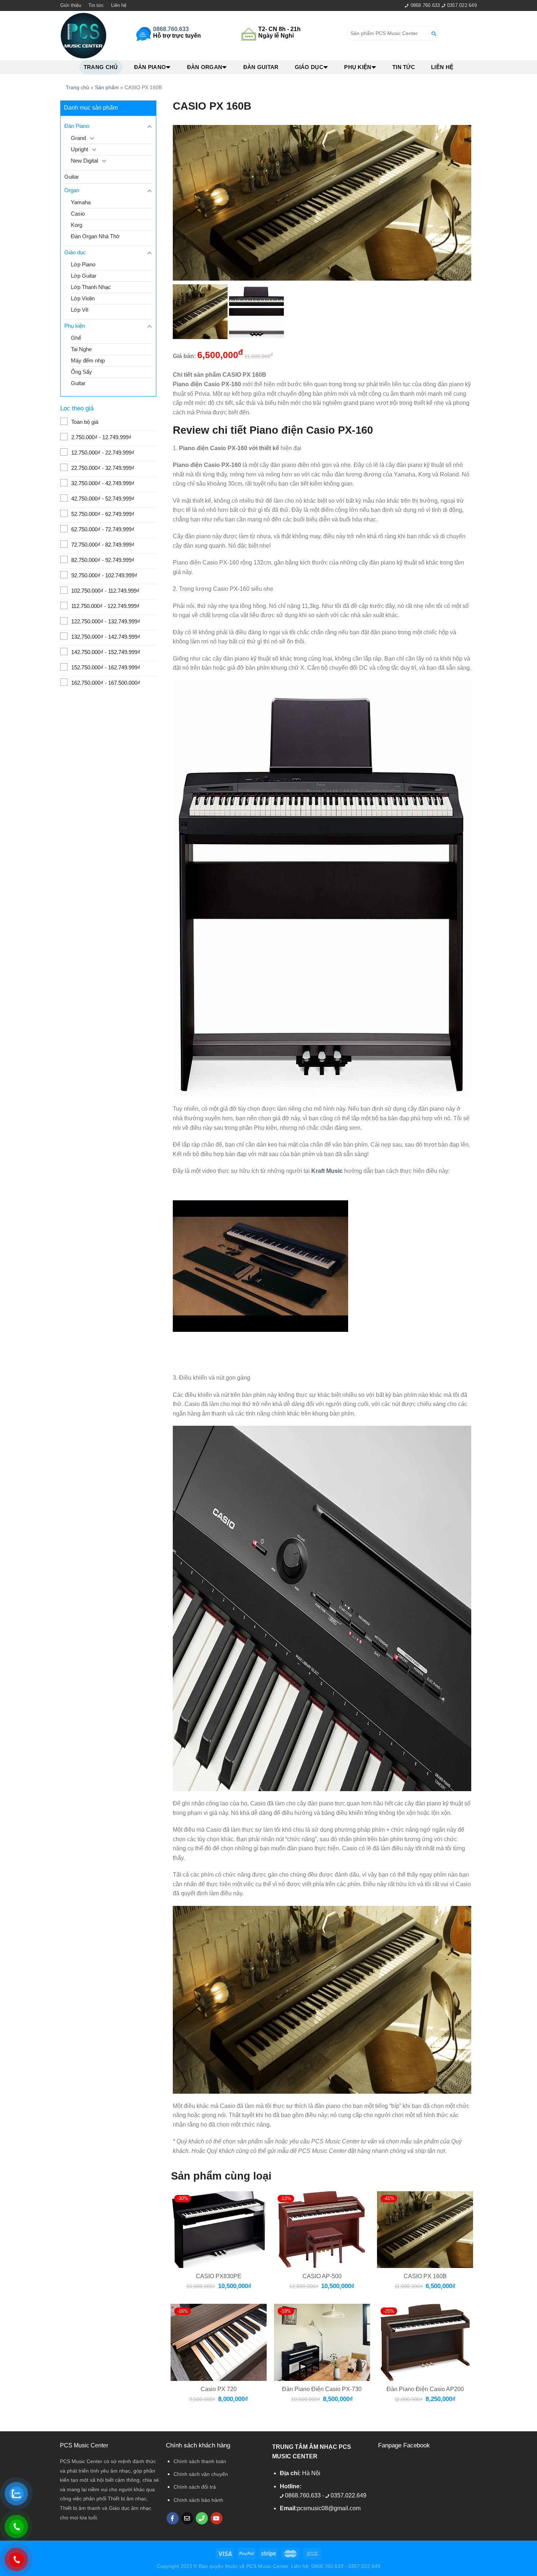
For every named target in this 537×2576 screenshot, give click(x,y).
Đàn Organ (205, 67)
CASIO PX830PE (219, 2276)
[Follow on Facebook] (173, 2518)
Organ (72, 190)
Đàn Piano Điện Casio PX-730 (322, 2389)
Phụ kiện (358, 67)
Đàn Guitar (261, 67)
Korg (77, 225)
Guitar (72, 177)
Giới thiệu (71, 5)
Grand (78, 138)
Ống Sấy (81, 372)
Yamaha (81, 202)
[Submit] (434, 33)
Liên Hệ (442, 67)
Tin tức (96, 5)
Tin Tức (404, 67)
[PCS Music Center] (84, 36)
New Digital (84, 161)
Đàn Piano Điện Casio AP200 (425, 2389)
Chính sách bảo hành (198, 2500)
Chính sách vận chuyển (201, 2474)
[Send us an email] (187, 2518)
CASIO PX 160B (425, 2276)
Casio (78, 214)
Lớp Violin (83, 298)
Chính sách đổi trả (195, 2487)
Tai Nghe (81, 349)
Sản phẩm (107, 87)
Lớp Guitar (84, 276)
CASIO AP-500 (322, 2276)
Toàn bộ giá (85, 422)
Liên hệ (119, 5)
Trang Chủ (101, 67)
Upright (79, 149)
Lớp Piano (83, 264)
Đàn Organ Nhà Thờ (95, 236)
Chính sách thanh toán (200, 2461)
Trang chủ (77, 87)
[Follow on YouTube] (216, 2518)
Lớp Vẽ (80, 310)
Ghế (76, 338)
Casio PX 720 (219, 2389)
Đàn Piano (150, 67)
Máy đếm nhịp (88, 360)
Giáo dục (75, 252)
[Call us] (202, 2518)
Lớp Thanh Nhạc (91, 287)
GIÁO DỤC (309, 67)
